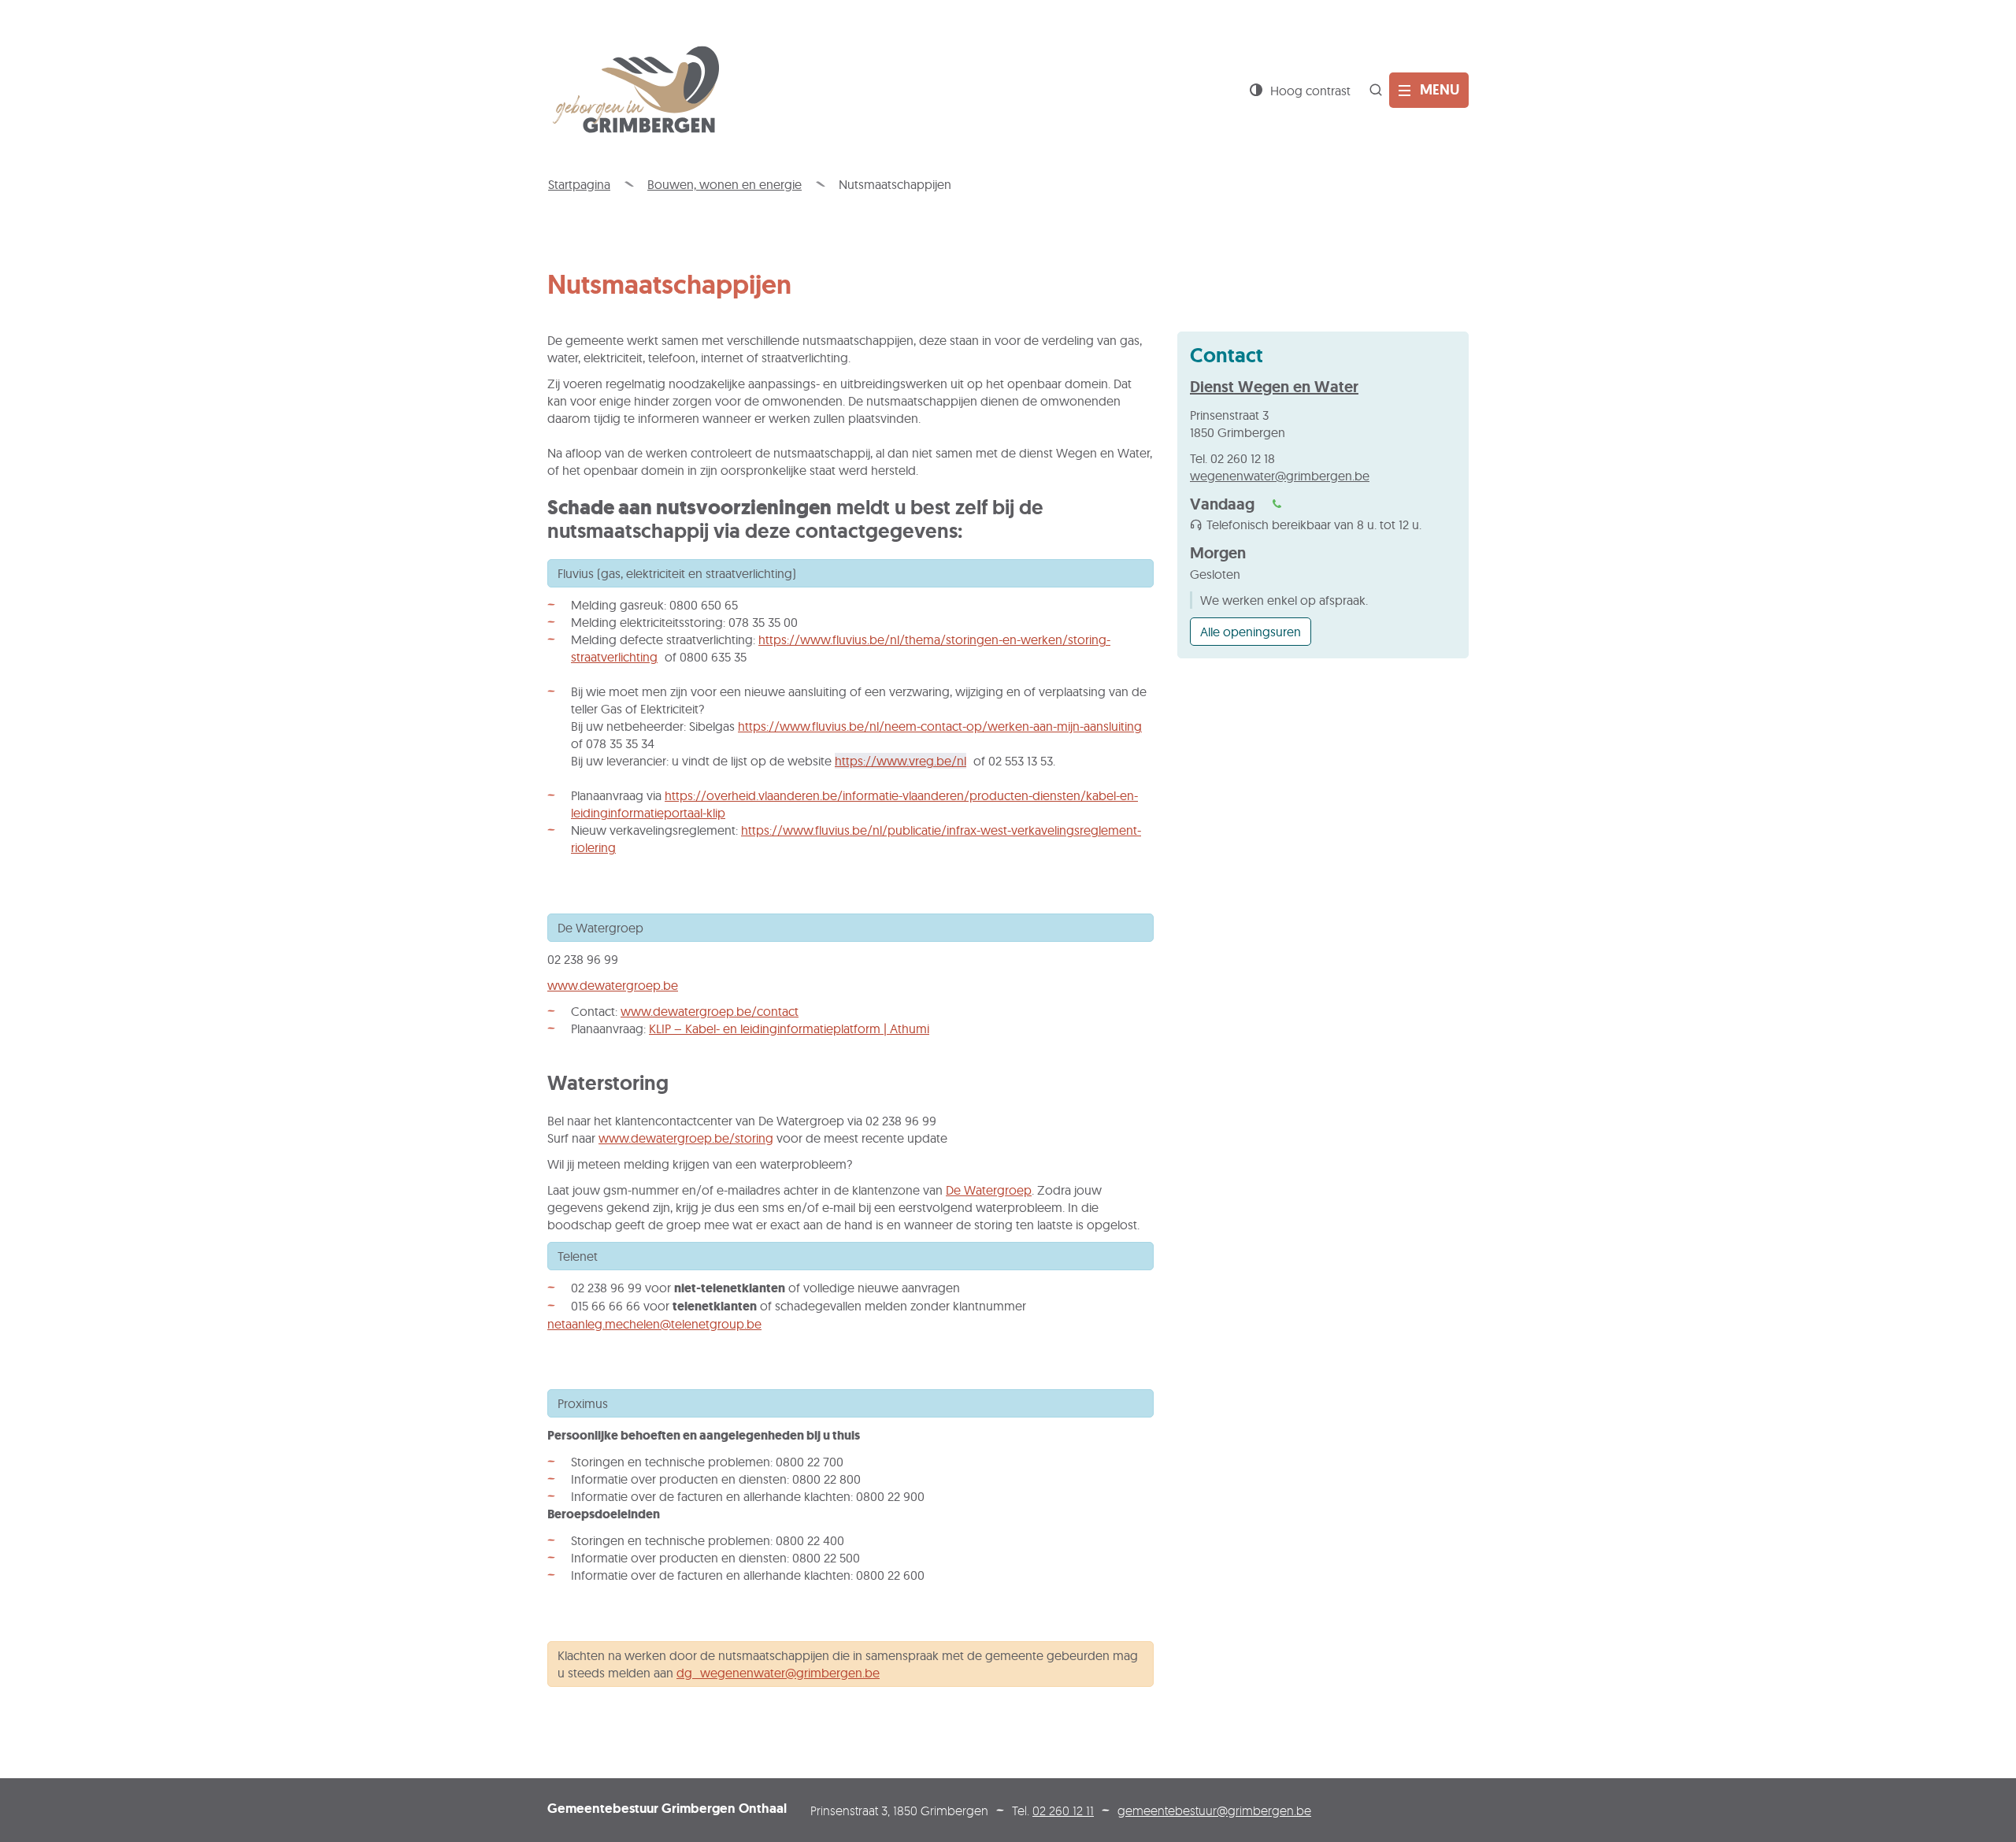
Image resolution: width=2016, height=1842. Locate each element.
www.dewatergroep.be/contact (710, 1011)
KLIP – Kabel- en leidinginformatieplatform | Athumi (789, 1028)
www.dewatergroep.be (613, 985)
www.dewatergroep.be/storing (686, 1138)
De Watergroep (989, 1190)
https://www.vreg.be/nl (901, 761)
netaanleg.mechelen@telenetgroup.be (654, 1324)
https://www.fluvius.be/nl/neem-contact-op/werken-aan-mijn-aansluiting (940, 726)
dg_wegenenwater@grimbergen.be (778, 1673)
